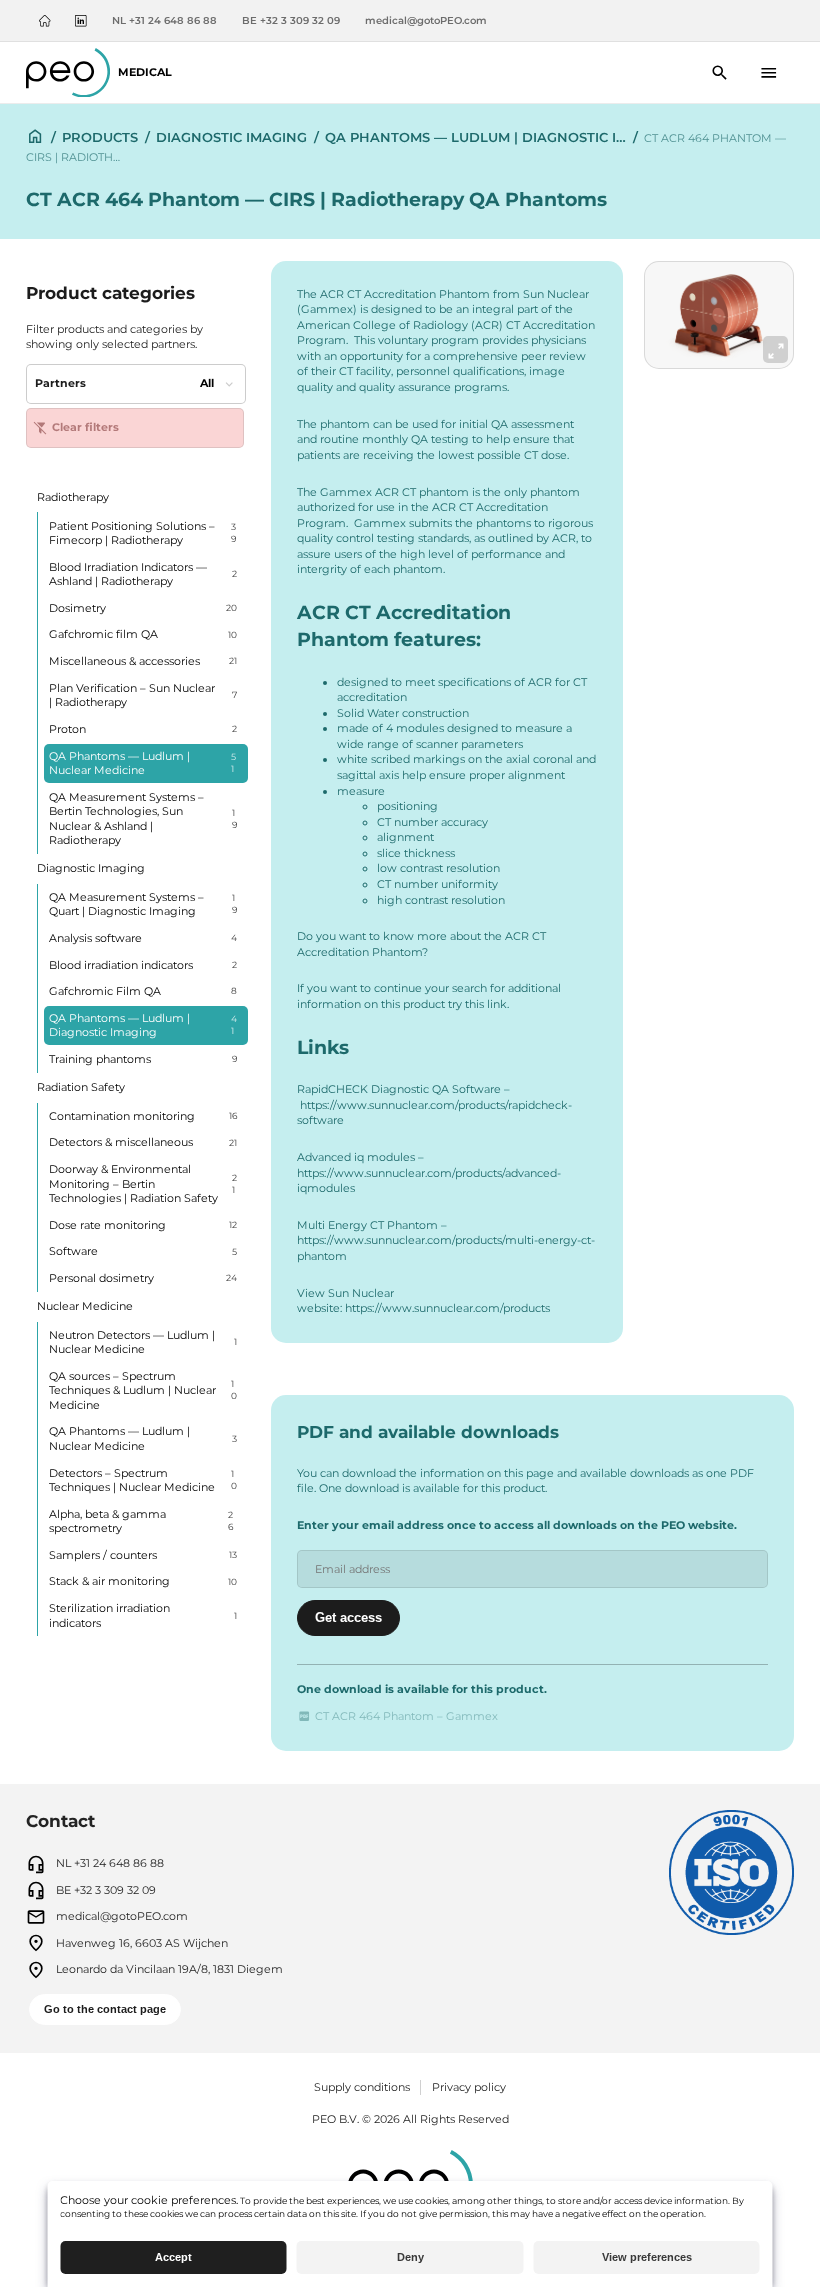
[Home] (45, 21)
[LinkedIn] (81, 21)
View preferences (647, 2257)
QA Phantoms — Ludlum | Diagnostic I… (475, 137)
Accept (173, 2257)
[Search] (720, 72)
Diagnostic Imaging (231, 137)
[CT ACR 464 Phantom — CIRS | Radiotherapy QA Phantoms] (719, 315)
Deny (410, 2257)
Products (100, 137)
